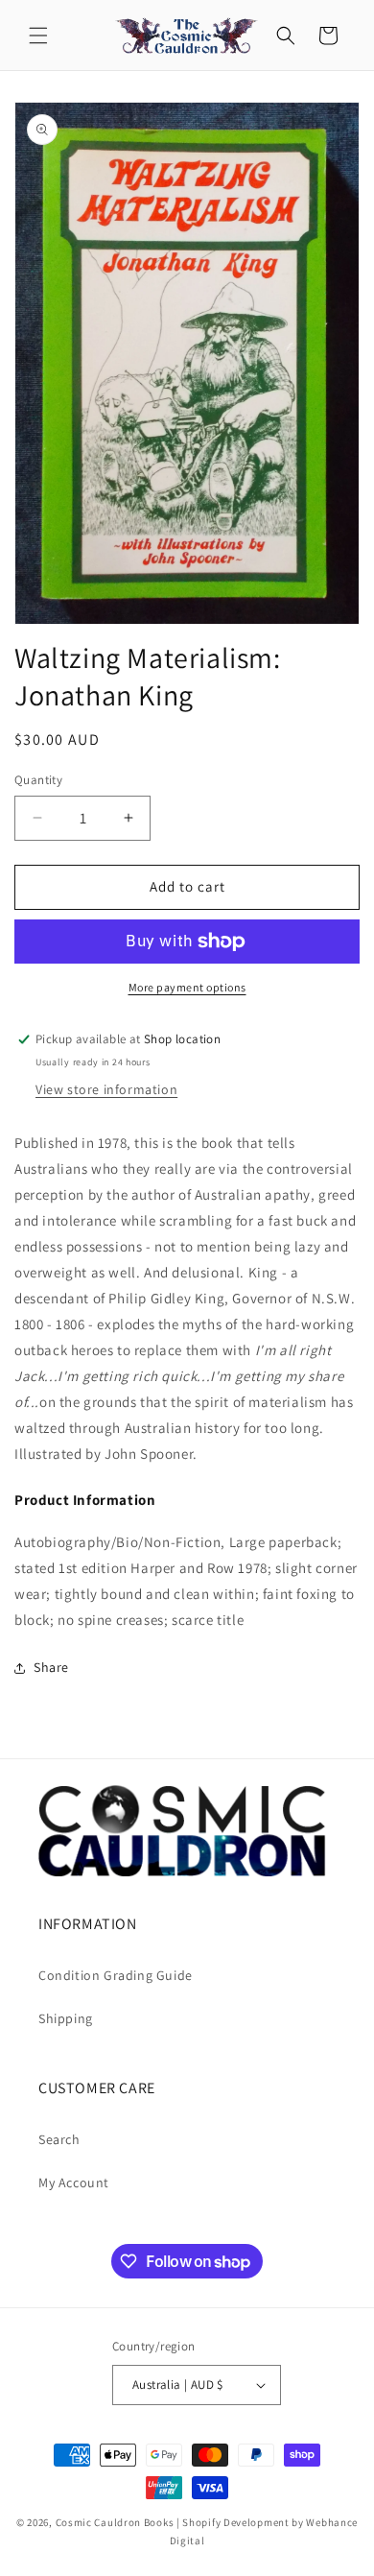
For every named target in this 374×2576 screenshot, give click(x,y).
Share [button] (51, 1667)
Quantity (38, 780)
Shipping (66, 2018)
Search (59, 2139)
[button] (38, 36)
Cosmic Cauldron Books (115, 2522)
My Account (74, 2182)
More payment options (187, 987)
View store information (106, 1089)
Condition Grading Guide (116, 1975)
